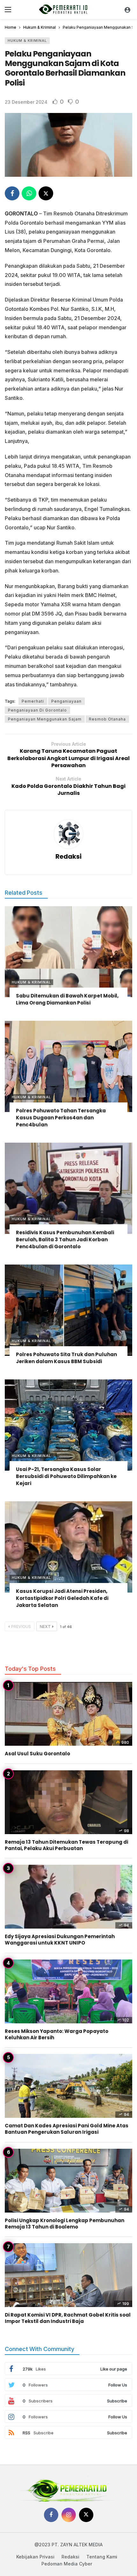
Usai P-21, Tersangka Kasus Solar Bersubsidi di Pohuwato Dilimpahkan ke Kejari (66, 1476)
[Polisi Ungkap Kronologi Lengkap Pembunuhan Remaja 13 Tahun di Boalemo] (68, 2181)
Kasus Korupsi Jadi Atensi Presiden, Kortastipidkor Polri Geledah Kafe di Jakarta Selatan (62, 1598)
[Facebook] (51, 2515)
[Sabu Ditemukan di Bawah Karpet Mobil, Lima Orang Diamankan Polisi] (68, 952)
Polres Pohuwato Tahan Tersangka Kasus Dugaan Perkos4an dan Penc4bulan (61, 1118)
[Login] (127, 10)
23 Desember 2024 (26, 102)
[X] (86, 2515)
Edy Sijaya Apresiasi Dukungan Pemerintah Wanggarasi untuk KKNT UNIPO (60, 1940)
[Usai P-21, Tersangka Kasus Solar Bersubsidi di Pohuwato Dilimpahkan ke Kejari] (68, 1425)
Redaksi (68, 856)
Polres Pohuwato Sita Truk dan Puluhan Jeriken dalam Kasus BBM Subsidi (66, 1358)
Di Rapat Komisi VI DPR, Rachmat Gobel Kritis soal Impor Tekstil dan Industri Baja (68, 2318)
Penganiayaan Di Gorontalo (37, 710)
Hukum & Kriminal (27, 41)
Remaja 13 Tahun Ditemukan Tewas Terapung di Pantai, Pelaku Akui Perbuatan (66, 1845)
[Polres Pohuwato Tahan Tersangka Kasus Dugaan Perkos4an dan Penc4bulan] (68, 1066)
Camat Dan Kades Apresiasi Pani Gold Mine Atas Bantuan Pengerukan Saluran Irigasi (67, 2129)
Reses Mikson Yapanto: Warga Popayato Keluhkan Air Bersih (57, 2034)
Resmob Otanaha (107, 719)
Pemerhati (33, 701)
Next (45, 1627)
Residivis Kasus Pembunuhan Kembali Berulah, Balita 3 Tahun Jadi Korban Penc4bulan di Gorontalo (65, 1239)
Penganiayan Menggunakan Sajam (45, 719)
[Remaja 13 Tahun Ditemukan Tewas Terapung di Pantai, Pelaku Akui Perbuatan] (68, 1802)
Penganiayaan (66, 701)
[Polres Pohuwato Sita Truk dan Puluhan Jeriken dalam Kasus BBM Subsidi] (68, 1310)
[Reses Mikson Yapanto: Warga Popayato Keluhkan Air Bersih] (68, 1991)
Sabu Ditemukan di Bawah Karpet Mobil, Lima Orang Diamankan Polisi (67, 999)
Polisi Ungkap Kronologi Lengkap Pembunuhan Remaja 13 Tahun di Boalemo (65, 2224)
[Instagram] (69, 2515)
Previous (21, 1627)
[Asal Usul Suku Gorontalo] (68, 1714)
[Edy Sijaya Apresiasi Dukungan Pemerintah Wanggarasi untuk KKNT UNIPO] (68, 1897)
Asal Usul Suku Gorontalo (37, 1754)
